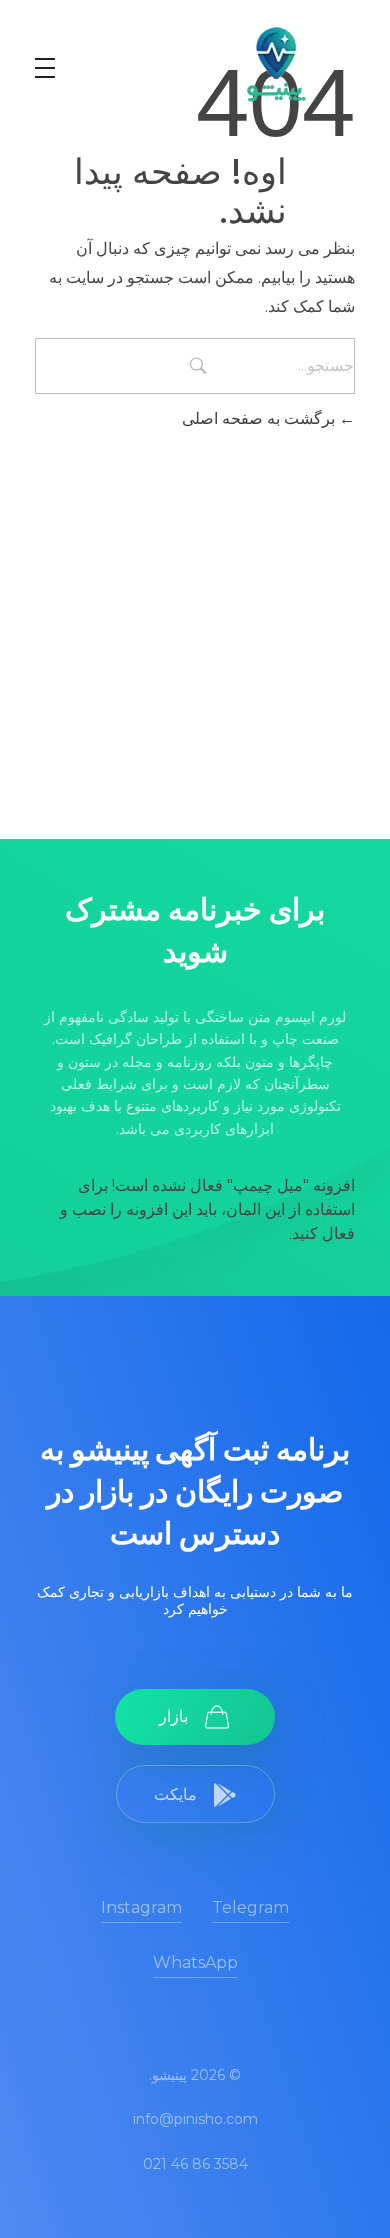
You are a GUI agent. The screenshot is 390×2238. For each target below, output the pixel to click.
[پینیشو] (275, 64)
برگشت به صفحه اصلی (260, 418)
